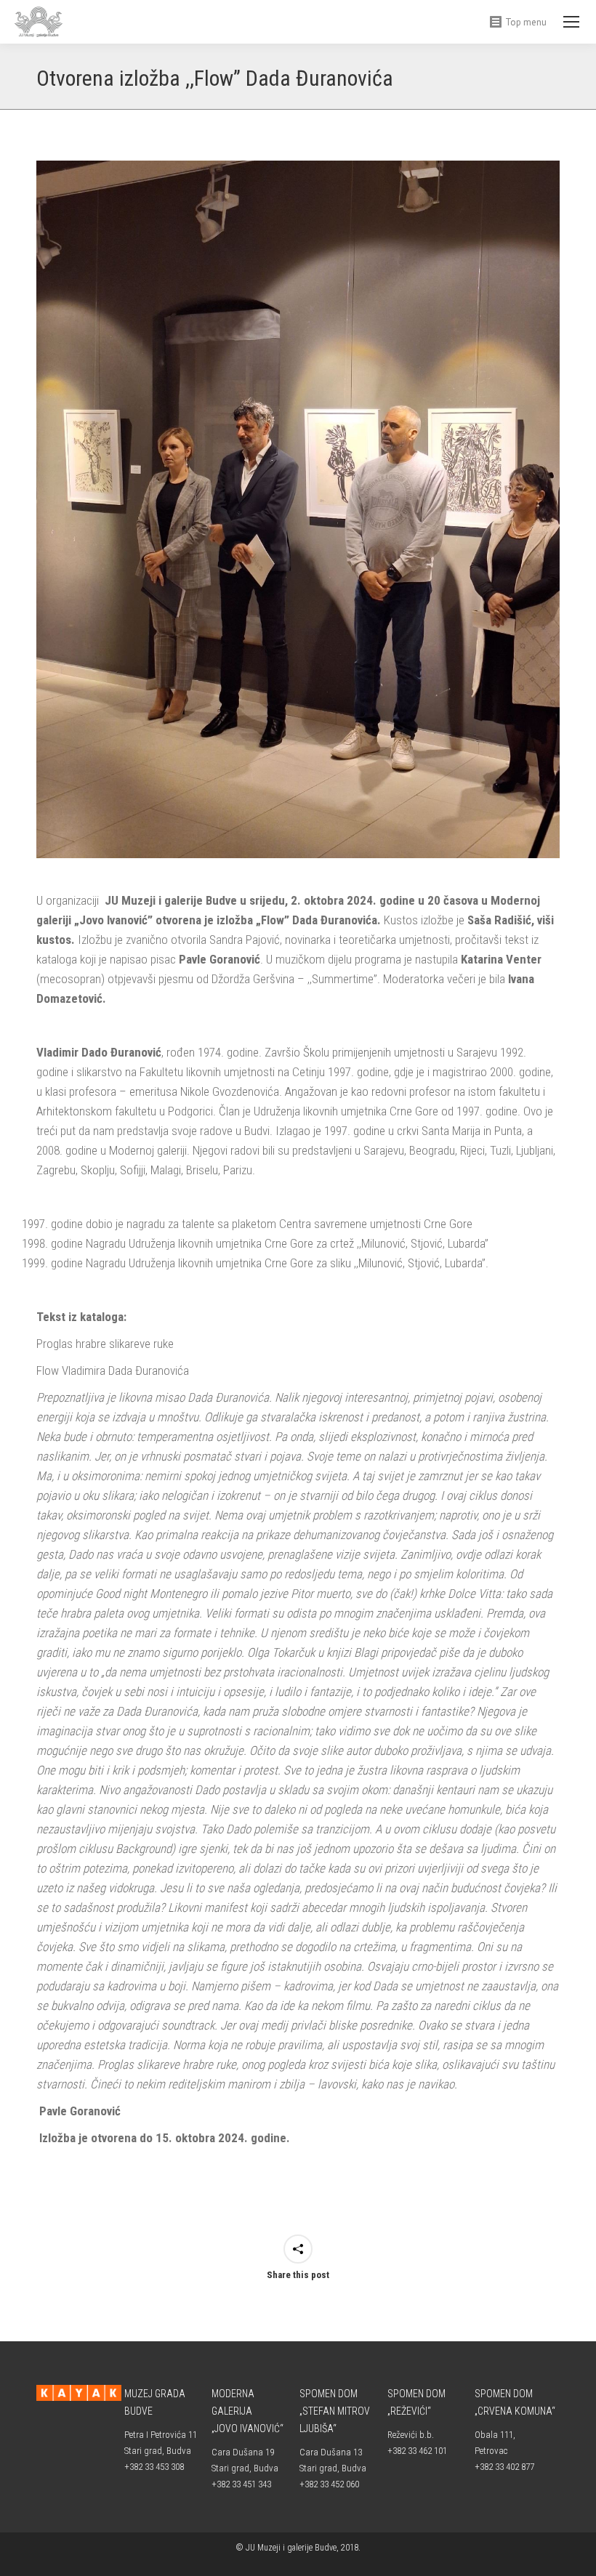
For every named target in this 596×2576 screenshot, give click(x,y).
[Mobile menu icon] (571, 22)
